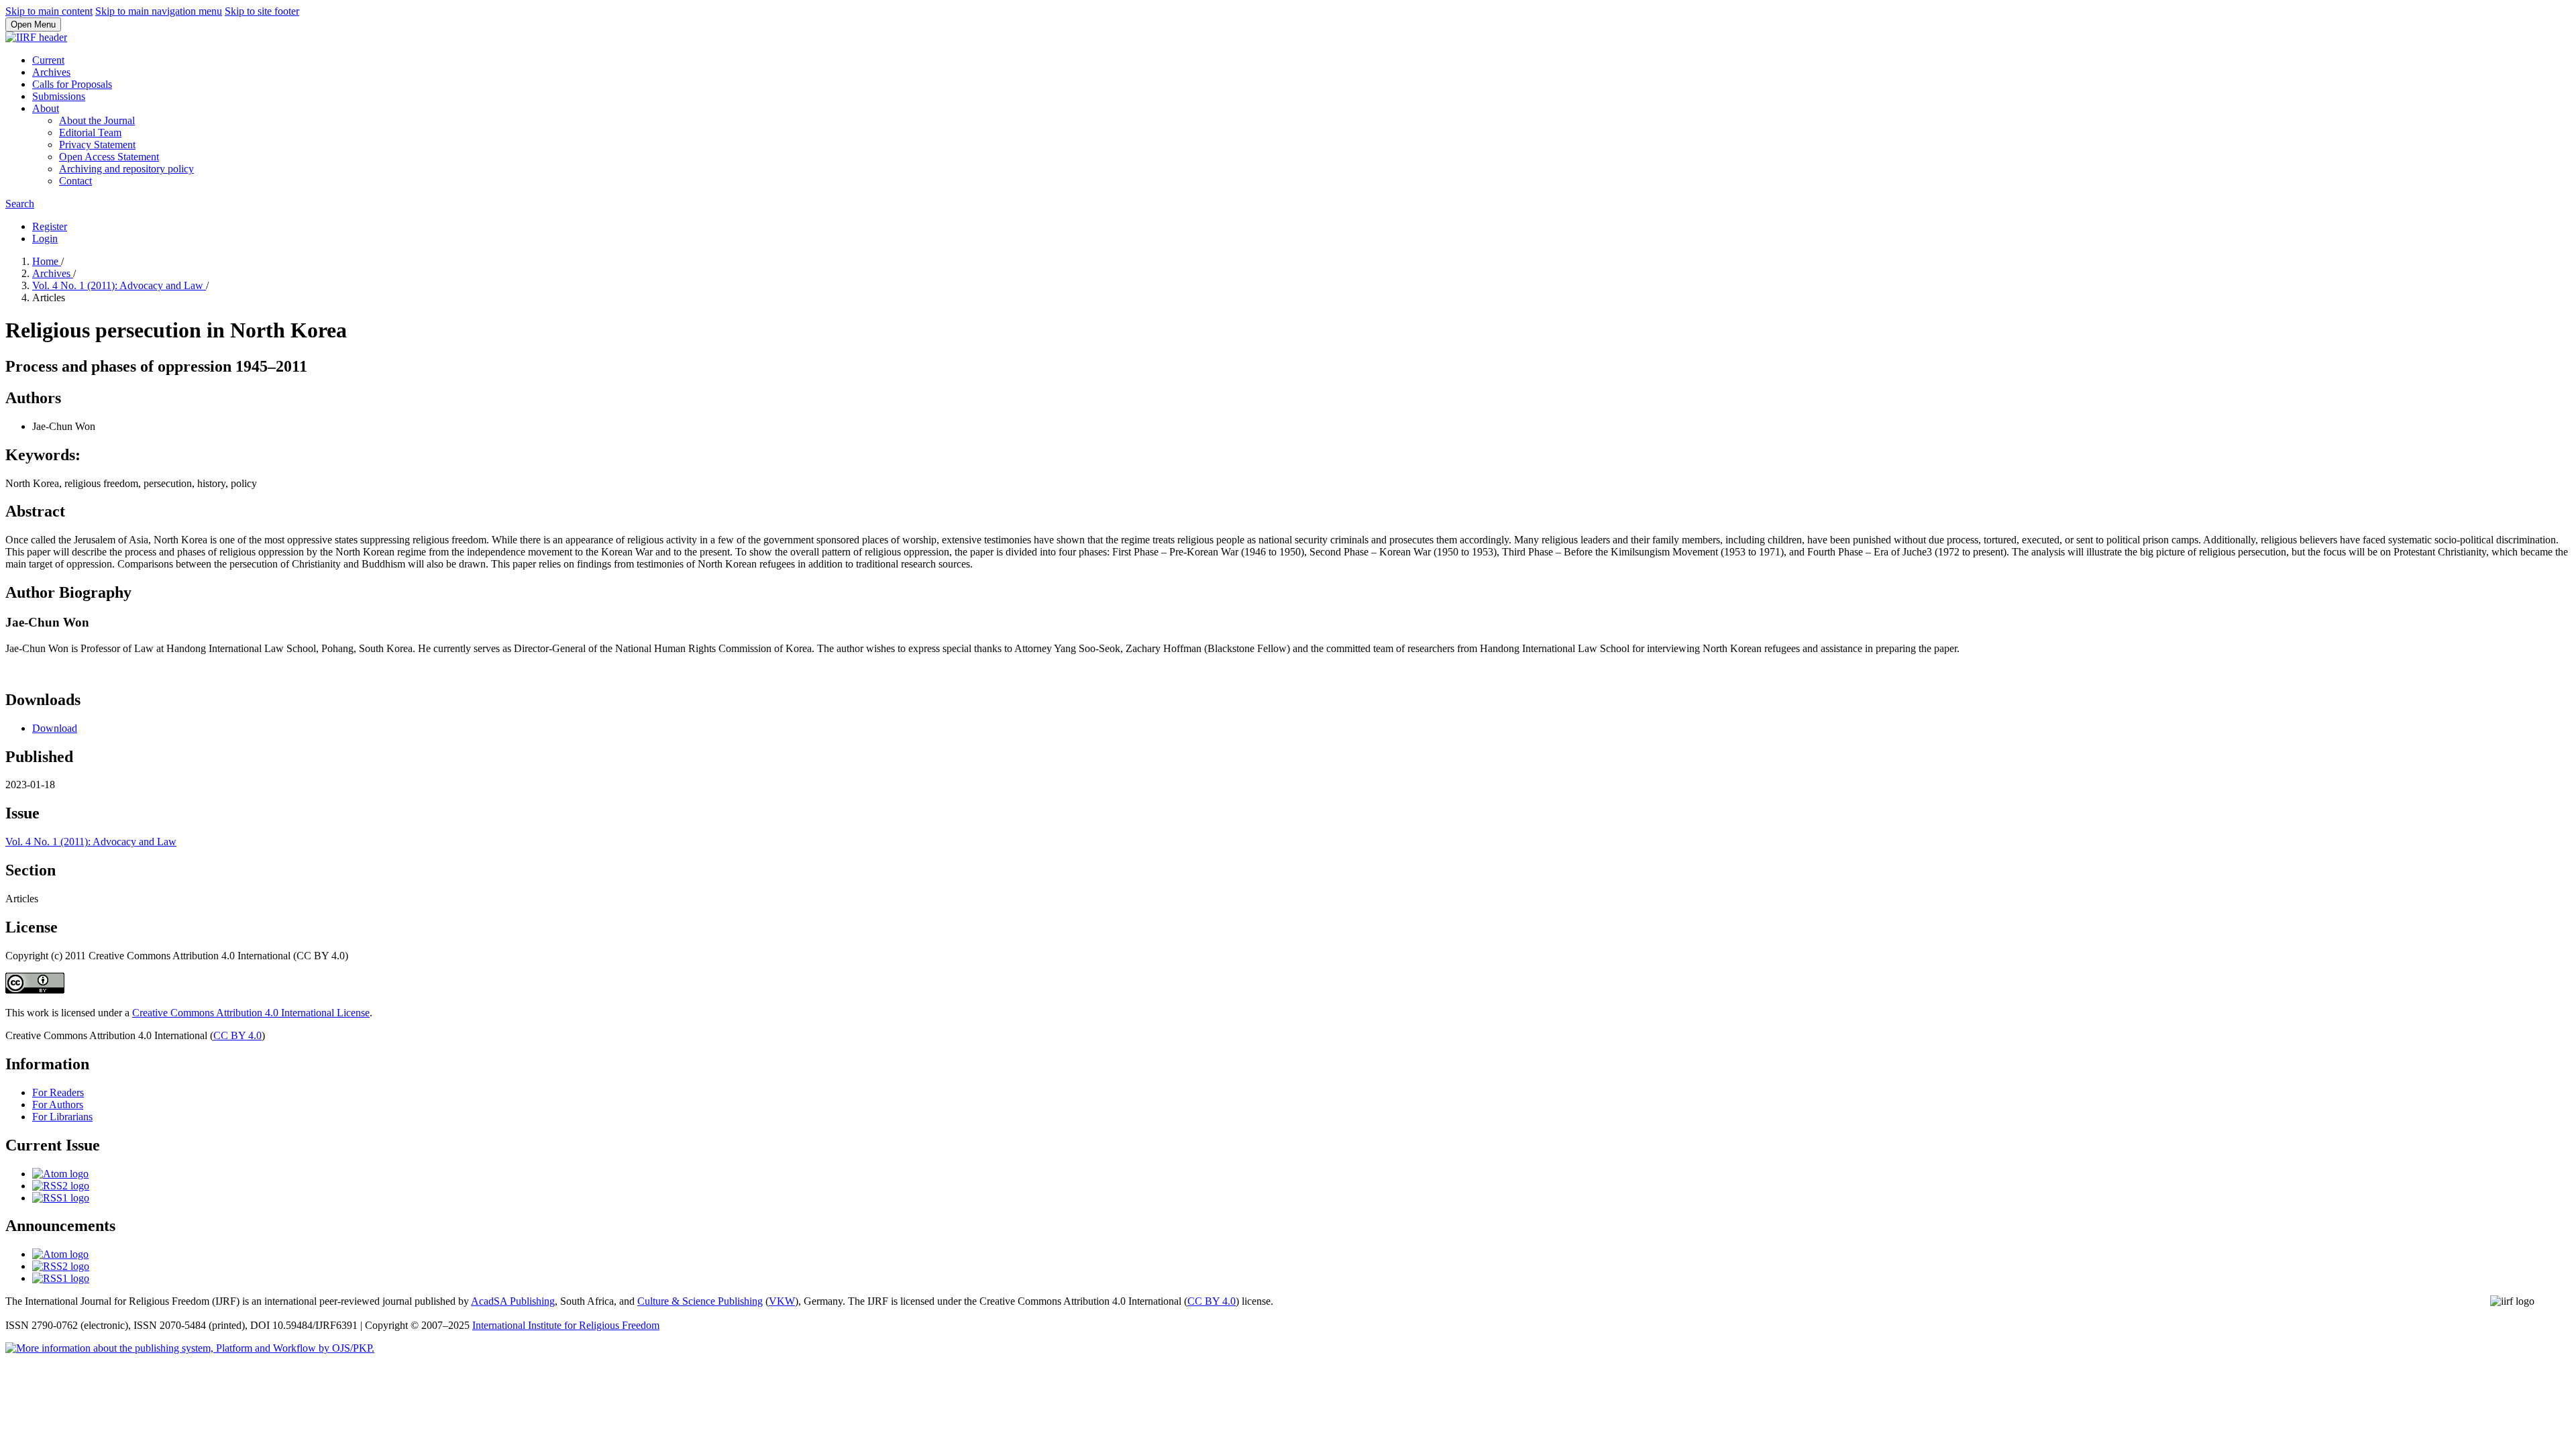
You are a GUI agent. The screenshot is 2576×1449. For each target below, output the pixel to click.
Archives (51, 72)
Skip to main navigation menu (159, 11)
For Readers (58, 1092)
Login (45, 238)
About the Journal (97, 120)
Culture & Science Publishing (700, 1301)
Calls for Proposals (72, 84)
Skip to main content (49, 11)
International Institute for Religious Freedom (566, 1325)
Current (48, 60)
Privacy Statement (97, 145)
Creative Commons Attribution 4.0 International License (251, 1013)
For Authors (58, 1105)
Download (55, 728)
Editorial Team (90, 132)
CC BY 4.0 (237, 1035)
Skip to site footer (262, 11)
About (46, 108)
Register (50, 226)
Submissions (59, 96)
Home (47, 261)
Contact (75, 181)
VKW (782, 1301)
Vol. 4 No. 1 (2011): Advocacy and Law (119, 285)
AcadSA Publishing (513, 1301)
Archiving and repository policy (126, 169)
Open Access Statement (109, 157)
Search (20, 204)
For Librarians (62, 1117)
